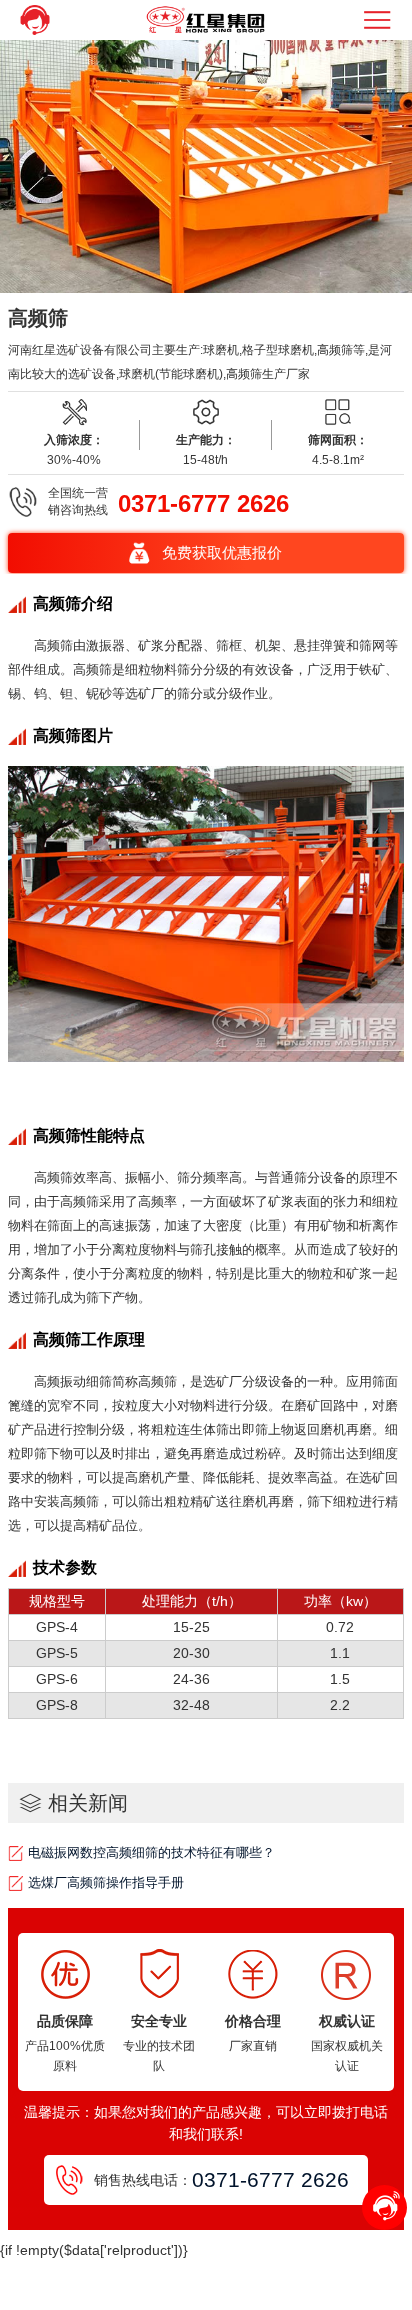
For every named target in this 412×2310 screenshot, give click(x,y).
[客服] (33, 20)
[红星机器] (206, 20)
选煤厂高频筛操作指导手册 (106, 1882)
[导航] (379, 20)
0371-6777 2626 (203, 503)
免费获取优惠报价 (222, 552)
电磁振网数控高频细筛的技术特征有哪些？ (151, 1852)
